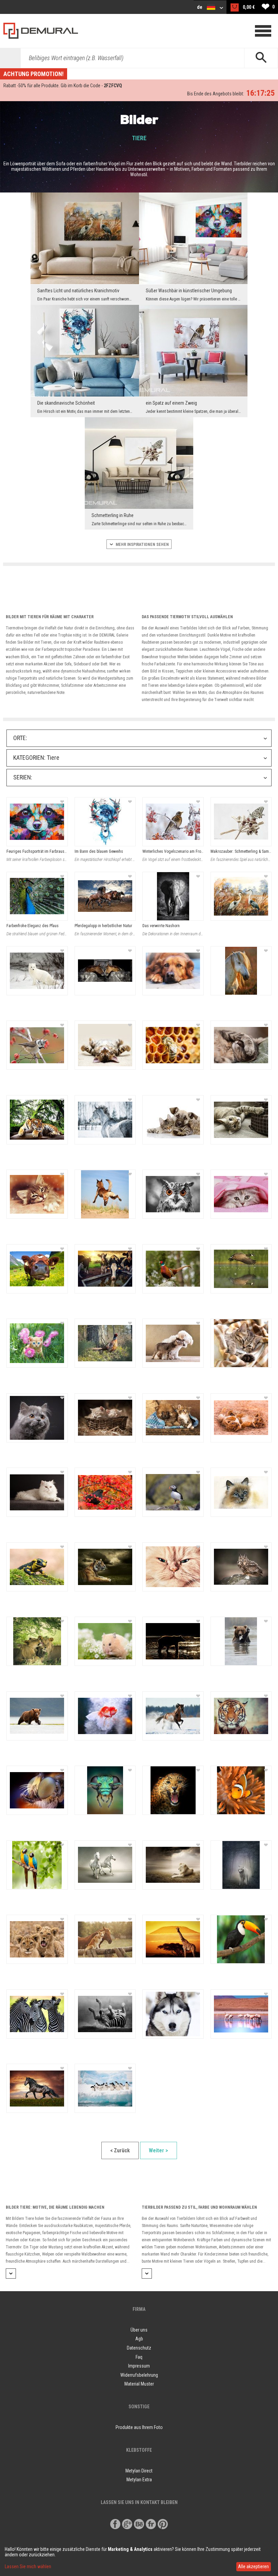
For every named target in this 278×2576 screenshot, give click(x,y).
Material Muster (139, 2384)
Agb (139, 2339)
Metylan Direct (139, 2471)
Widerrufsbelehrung (139, 2375)
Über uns (139, 2330)
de (200, 7)
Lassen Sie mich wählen (28, 2566)
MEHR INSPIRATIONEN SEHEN (142, 545)
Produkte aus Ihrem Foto (139, 2427)
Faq (139, 2357)
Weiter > (158, 2150)
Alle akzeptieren (253, 2566)
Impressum (139, 2366)
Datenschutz (139, 2348)
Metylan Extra (139, 2480)
